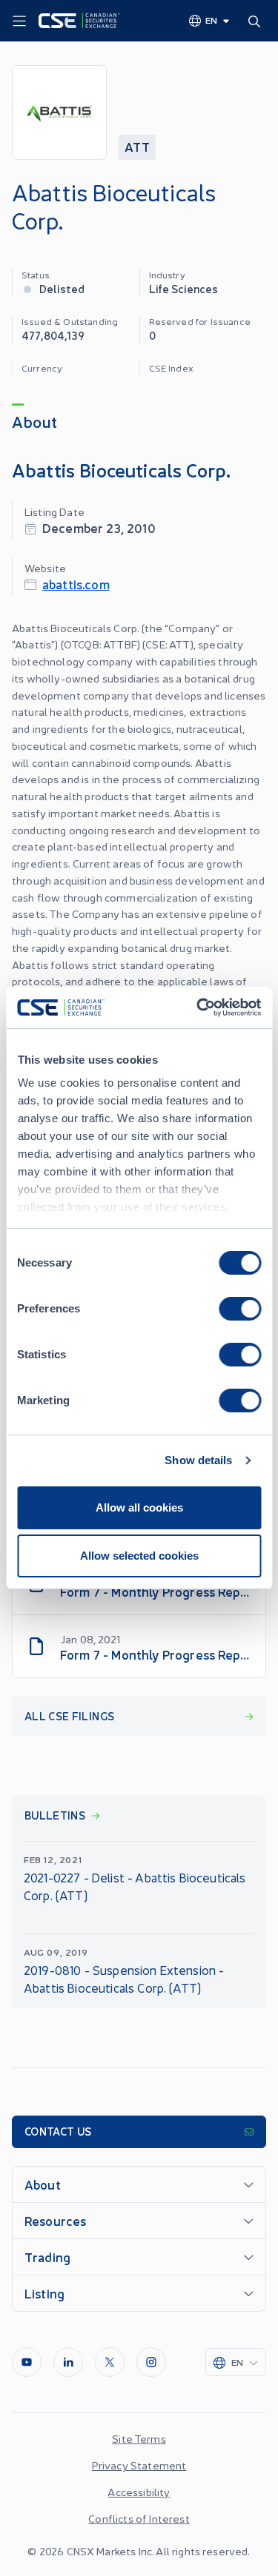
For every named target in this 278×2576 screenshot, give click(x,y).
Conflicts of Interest (139, 2518)
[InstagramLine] (151, 2362)
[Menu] (19, 21)
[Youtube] (27, 2362)
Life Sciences (184, 288)
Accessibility (139, 2492)
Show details (198, 1460)
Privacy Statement (139, 2465)
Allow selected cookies (139, 1556)
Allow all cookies (139, 1507)
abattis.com (76, 584)
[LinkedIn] (68, 2362)
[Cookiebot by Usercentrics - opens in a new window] (198, 1007)
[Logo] (79, 21)
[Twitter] (110, 2362)
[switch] (240, 1309)
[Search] (257, 21)
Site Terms (139, 2438)
